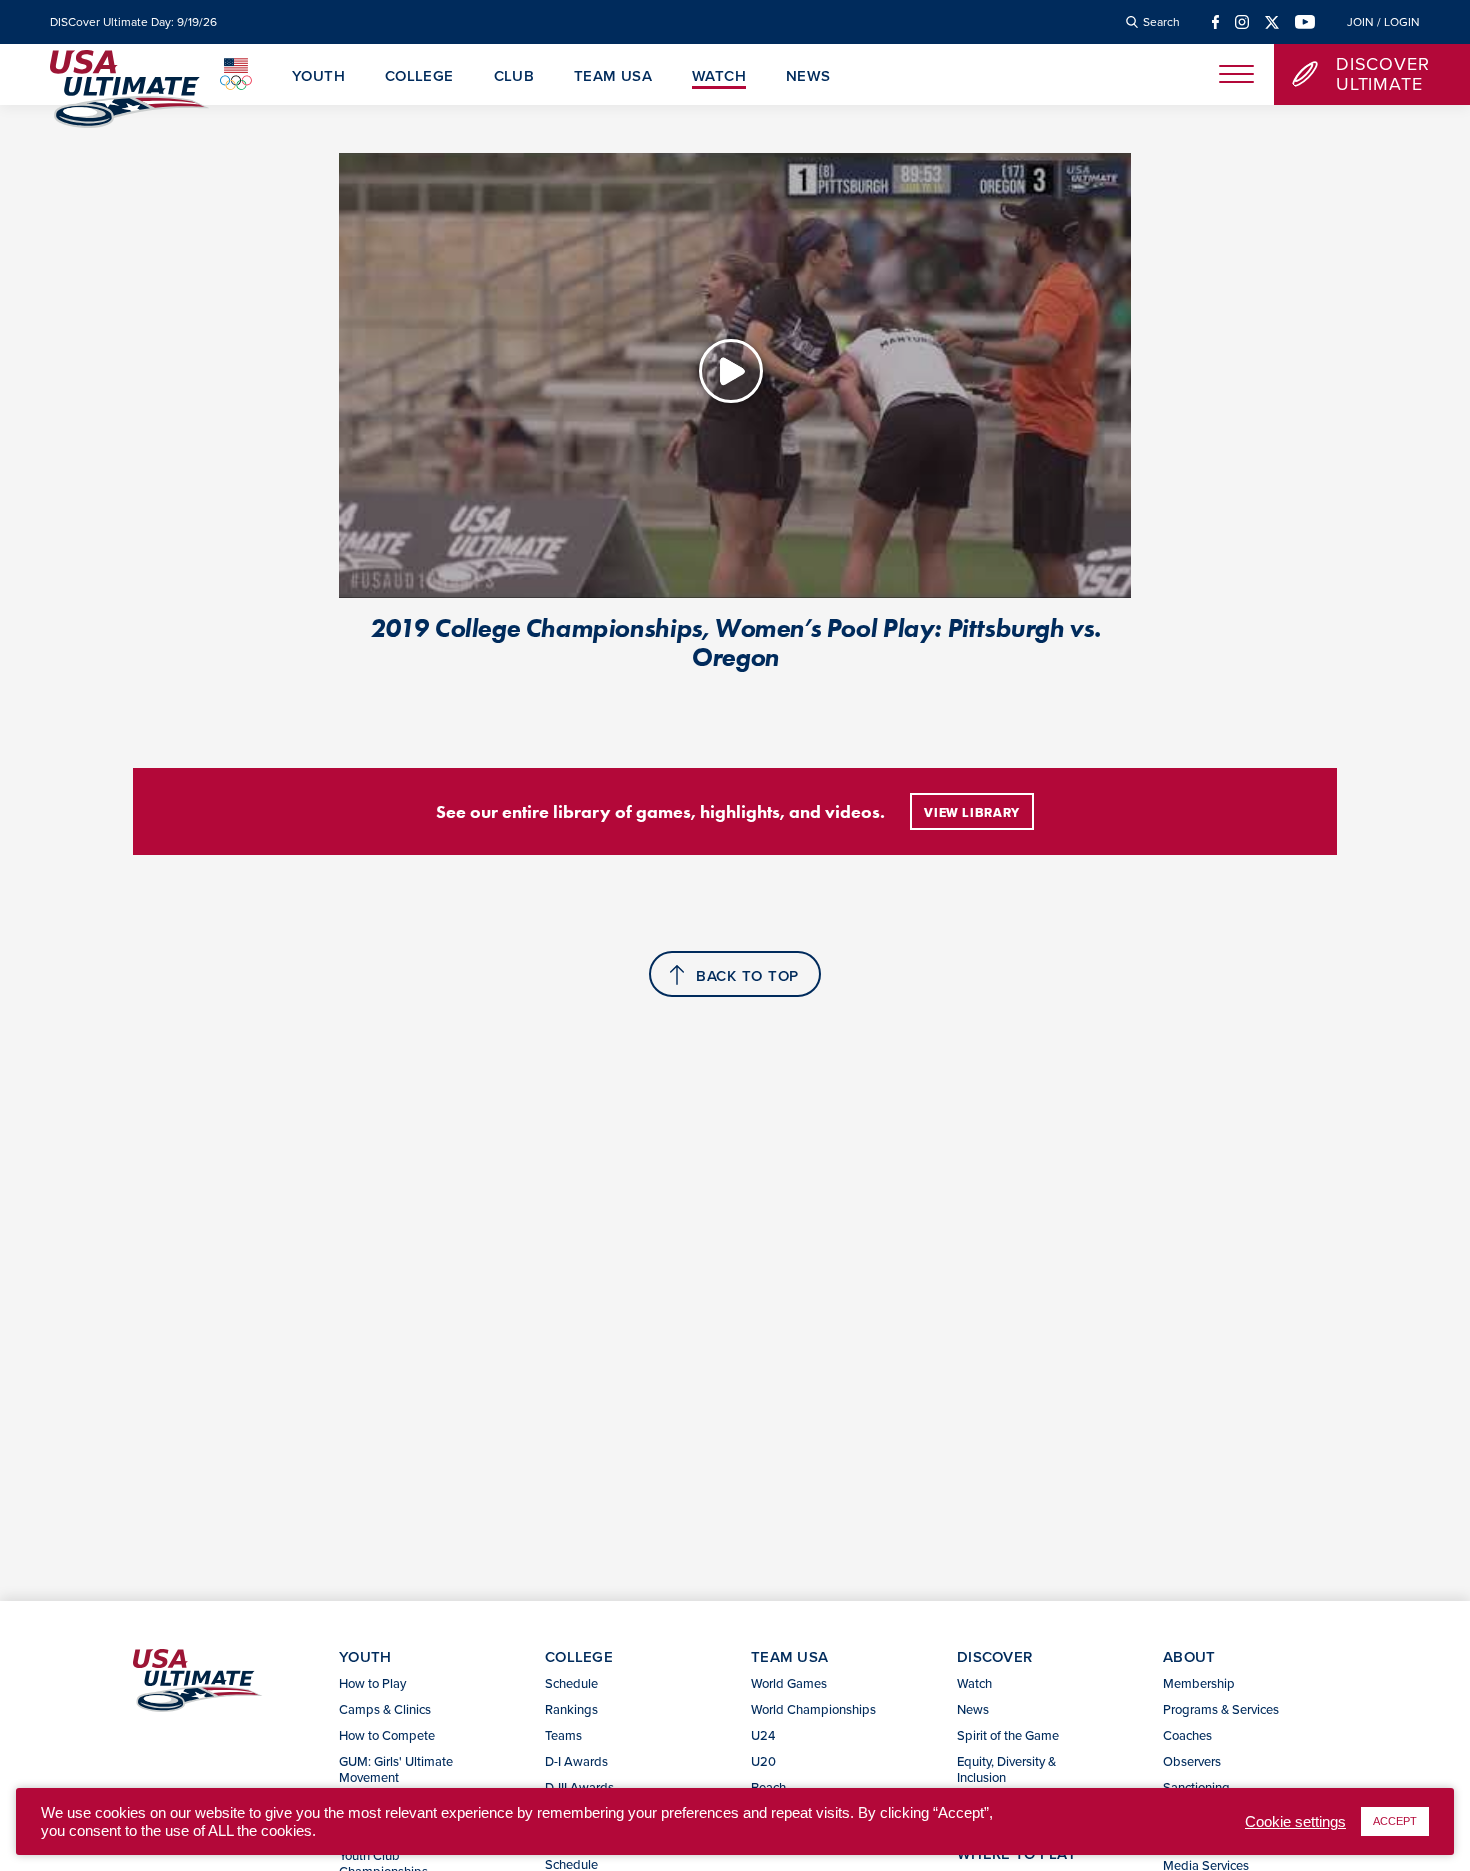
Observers (1192, 1761)
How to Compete (387, 1735)
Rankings (571, 1709)
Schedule (571, 1683)
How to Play (372, 1683)
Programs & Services (1221, 1709)
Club (514, 77)
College (419, 77)
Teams (563, 1735)
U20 (763, 1761)
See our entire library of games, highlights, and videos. (660, 812)
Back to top (747, 975)
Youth (318, 77)
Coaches (1187, 1735)
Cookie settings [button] (1295, 1822)
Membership (1199, 1683)
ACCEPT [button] (1395, 1821)
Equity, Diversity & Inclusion (1006, 1769)
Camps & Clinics (385, 1709)
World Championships (813, 1709)
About (1189, 1656)
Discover (994, 1656)
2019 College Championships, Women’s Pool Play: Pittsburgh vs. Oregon (735, 642)
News (808, 77)
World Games (789, 1683)
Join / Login (1383, 22)
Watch (719, 77)
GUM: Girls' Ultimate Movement (396, 1769)
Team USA (613, 77)
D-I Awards (576, 1761)
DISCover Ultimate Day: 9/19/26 (133, 22)
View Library (972, 813)
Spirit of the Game (1008, 1735)
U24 (763, 1735)
